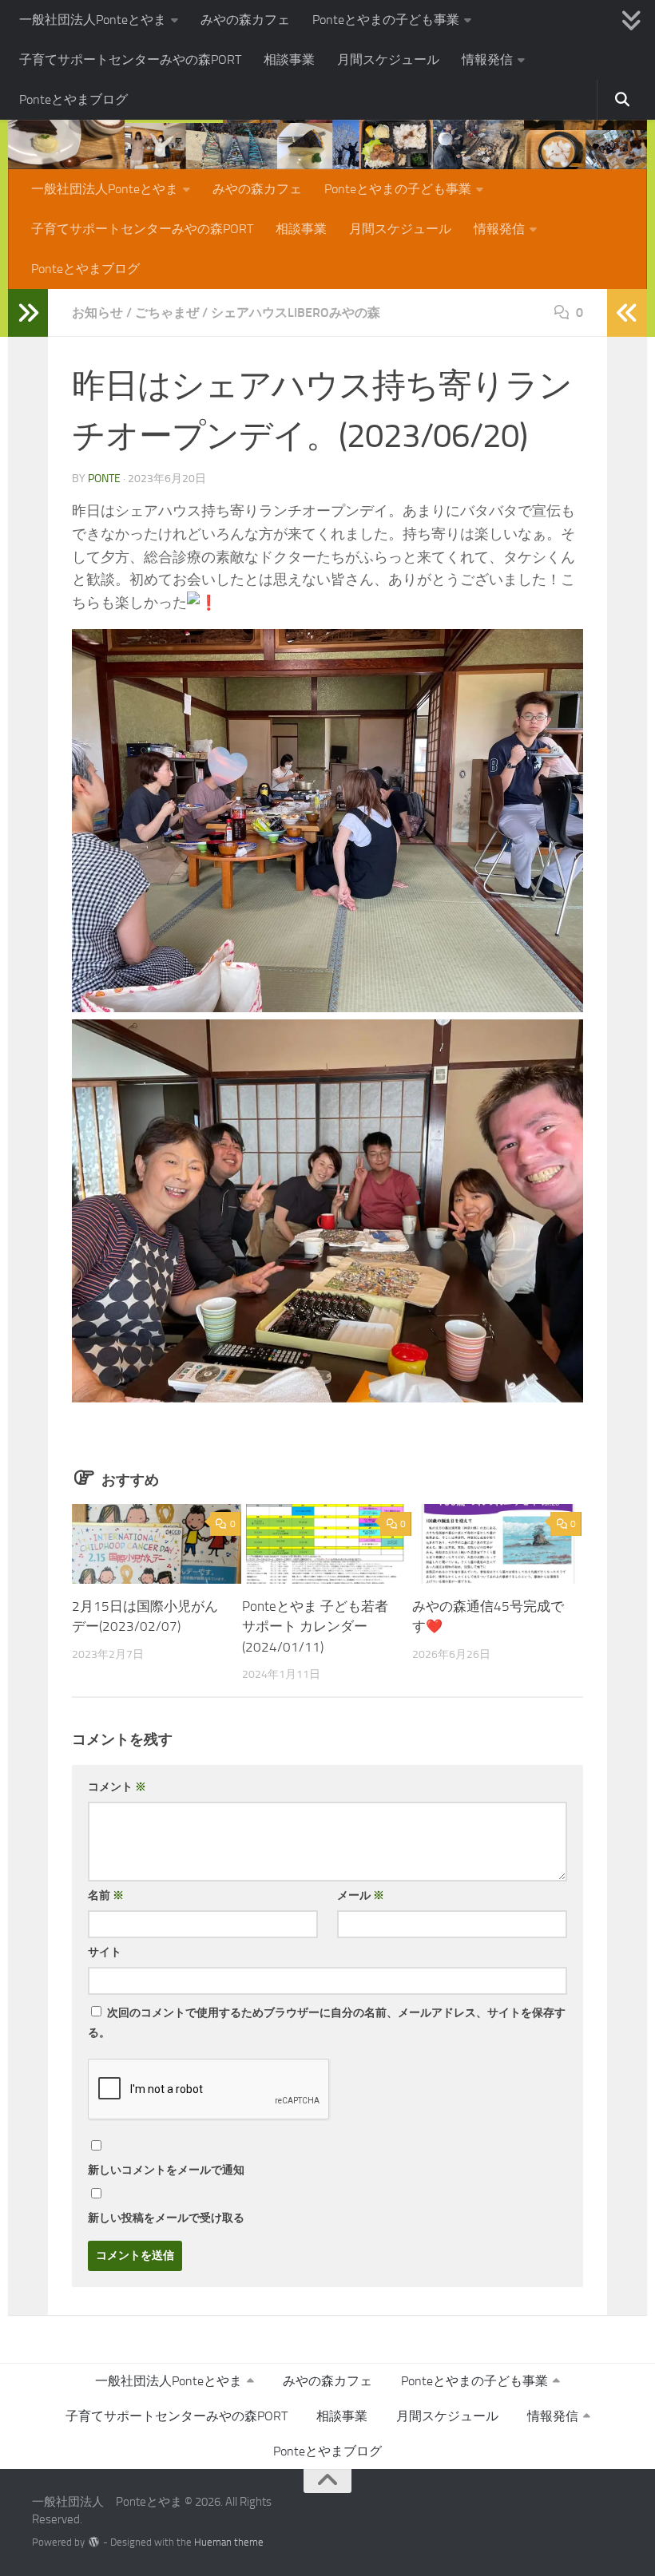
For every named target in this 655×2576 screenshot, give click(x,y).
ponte (104, 479)
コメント (117, 1787)
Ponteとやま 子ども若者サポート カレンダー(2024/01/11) (315, 1626)
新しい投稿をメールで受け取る (166, 2218)
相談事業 (289, 59)
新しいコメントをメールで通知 (166, 2170)
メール (361, 1895)
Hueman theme (229, 2542)
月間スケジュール (388, 59)
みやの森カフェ (245, 20)
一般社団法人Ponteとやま (93, 20)
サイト (105, 1952)
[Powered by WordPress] (94, 2542)
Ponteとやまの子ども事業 (386, 20)
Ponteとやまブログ (73, 99)
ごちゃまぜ (167, 313)
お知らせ (97, 313)
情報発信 (487, 59)
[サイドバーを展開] (28, 313)
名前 (106, 1895)
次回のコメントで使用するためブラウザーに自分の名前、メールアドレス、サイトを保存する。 (327, 2023)
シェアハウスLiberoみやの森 (296, 313)
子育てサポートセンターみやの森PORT (130, 59)
